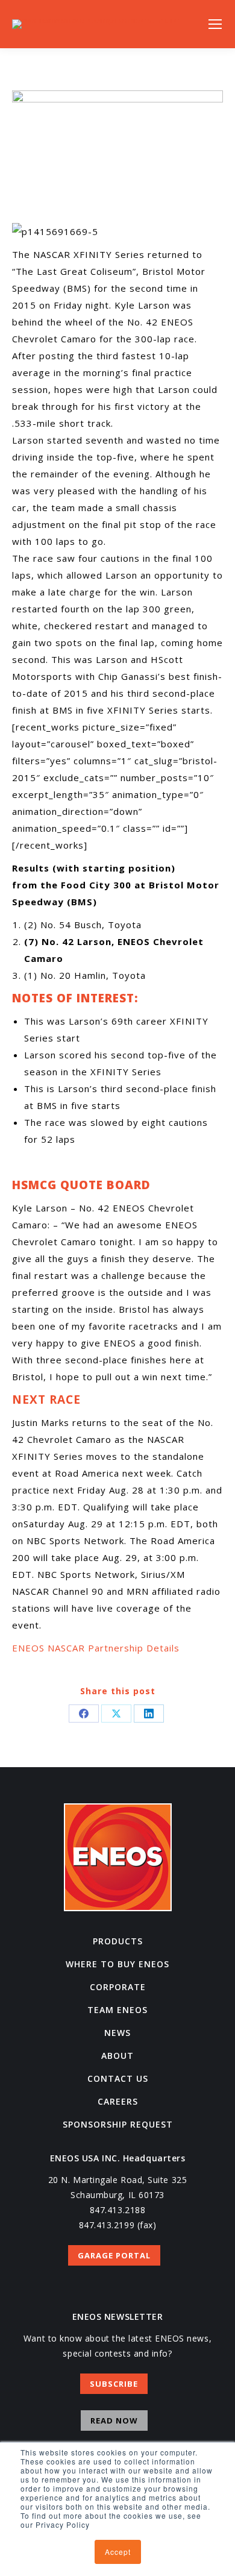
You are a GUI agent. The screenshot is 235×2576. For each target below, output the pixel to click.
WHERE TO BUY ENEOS (117, 1964)
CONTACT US (118, 2078)
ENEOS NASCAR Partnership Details (96, 1648)
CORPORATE (118, 1987)
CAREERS (118, 2101)
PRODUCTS (118, 1941)
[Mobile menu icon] (215, 24)
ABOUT (117, 2056)
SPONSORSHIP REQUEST (118, 2124)
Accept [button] (118, 2552)
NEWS (117, 2033)
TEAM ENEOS (117, 2010)
